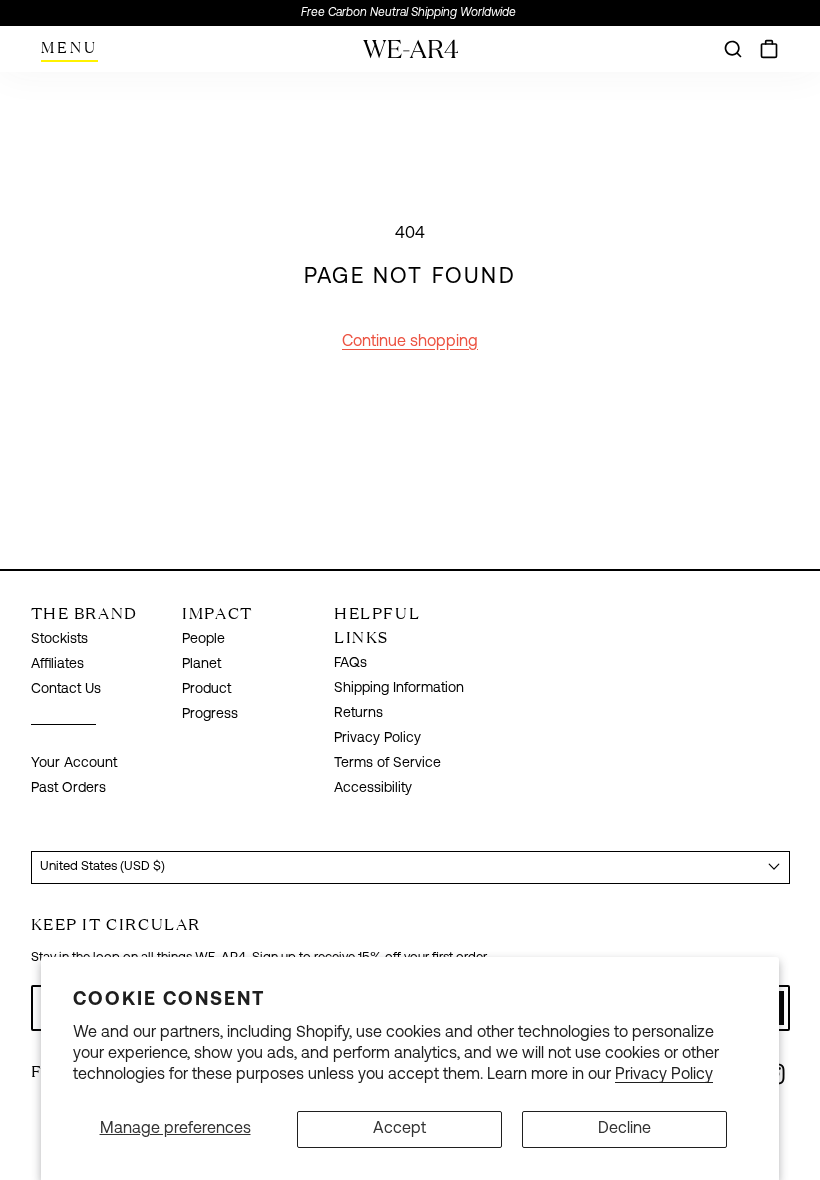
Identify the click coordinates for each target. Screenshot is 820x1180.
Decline (624, 1129)
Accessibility (373, 788)
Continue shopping (410, 342)
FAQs (350, 663)
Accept (399, 1129)
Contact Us (66, 689)
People (203, 639)
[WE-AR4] (410, 56)
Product (206, 689)
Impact (217, 613)
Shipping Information (399, 688)
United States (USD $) (102, 866)
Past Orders (68, 788)
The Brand (84, 613)
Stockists (59, 639)
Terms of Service (387, 763)
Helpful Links (377, 625)
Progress (210, 714)
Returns (358, 713)
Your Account (74, 763)
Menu (69, 47)
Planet (201, 664)
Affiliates (57, 664)
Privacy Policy (664, 1075)
